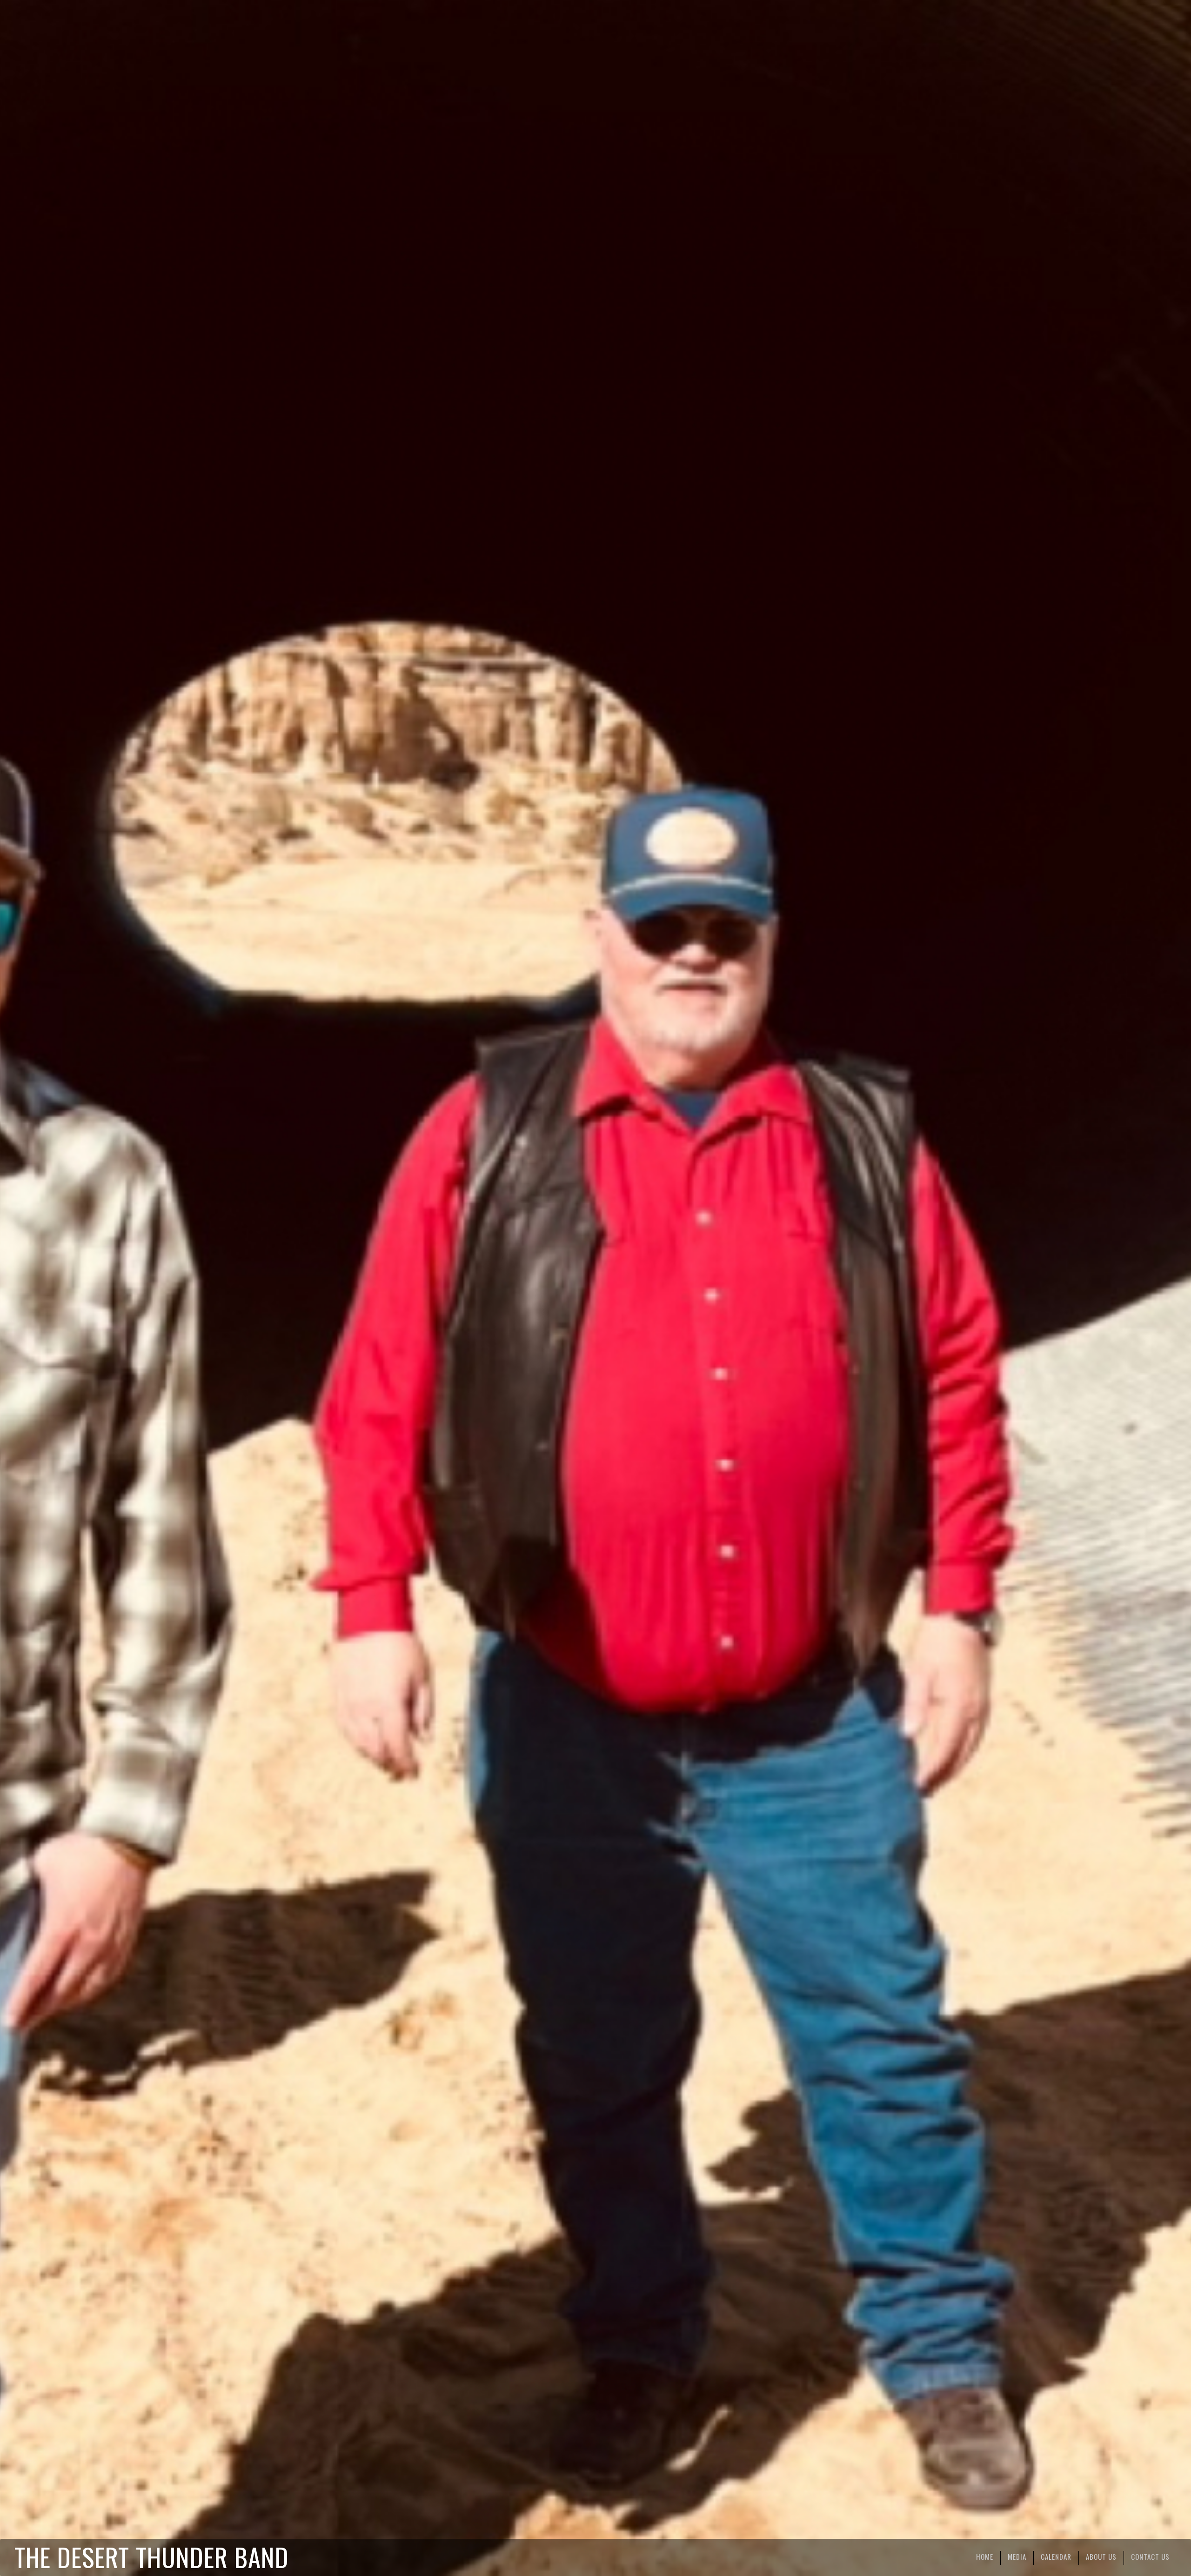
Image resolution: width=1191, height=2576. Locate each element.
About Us (1101, 2556)
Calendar (1056, 2556)
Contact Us (1150, 2556)
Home (985, 2556)
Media (1017, 2556)
